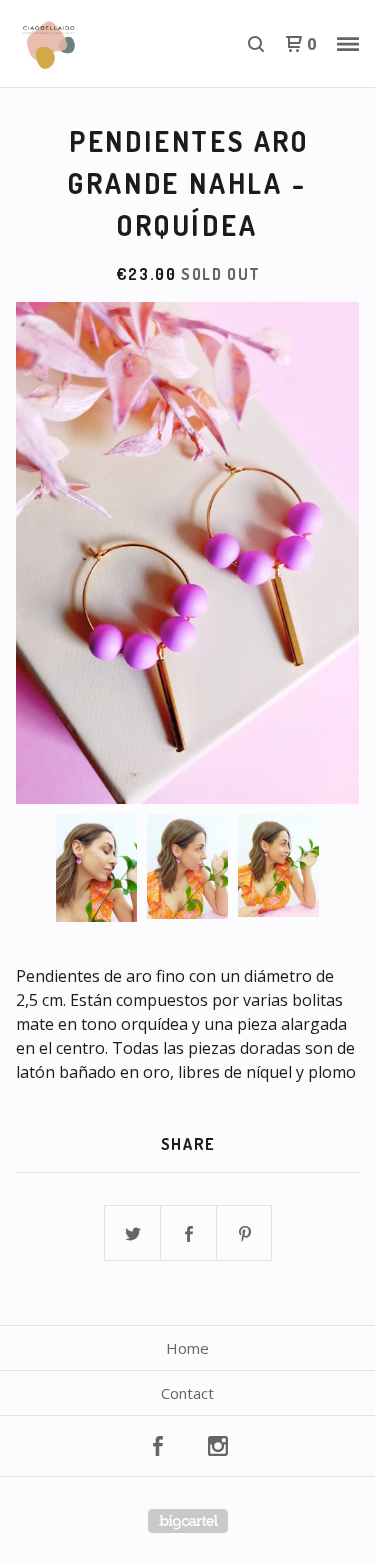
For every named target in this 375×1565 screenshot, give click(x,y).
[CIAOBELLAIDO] (102, 44)
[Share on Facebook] (189, 1234)
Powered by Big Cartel (188, 1521)
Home (187, 1348)
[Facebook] (158, 1446)
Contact (187, 1393)
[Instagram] (218, 1446)
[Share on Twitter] (133, 1234)
